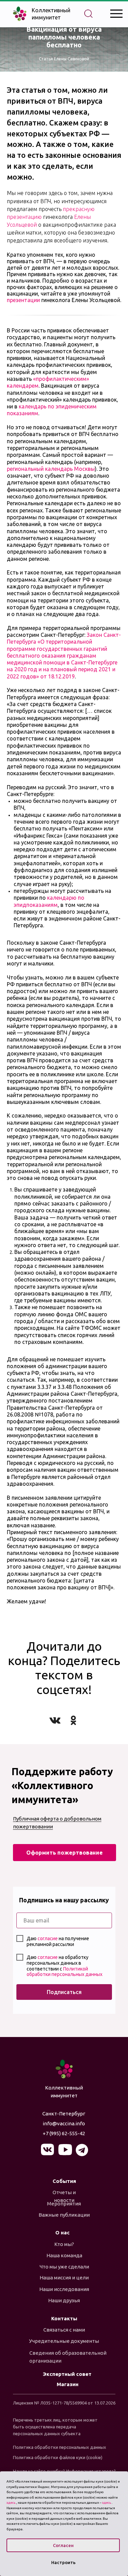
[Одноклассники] (73, 1720)
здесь (11, 2503)
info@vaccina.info (64, 2123)
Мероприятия (64, 2204)
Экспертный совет (67, 2374)
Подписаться (64, 1992)
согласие (48, 1938)
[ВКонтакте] (55, 1720)
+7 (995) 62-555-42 (64, 2133)
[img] (64, 2069)
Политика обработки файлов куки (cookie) (58, 2457)
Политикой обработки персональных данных (65, 1972)
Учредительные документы (64, 2341)
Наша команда (64, 2255)
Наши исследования (64, 2289)
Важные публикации (64, 2215)
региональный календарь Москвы (51, 469)
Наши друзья (64, 2300)
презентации (24, 300)
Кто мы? (64, 2244)
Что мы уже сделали (64, 2267)
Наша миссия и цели (64, 2278)
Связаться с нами (64, 2330)
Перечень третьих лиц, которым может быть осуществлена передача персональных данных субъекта (55, 2427)
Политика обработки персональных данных (60, 2447)
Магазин (68, 2384)
